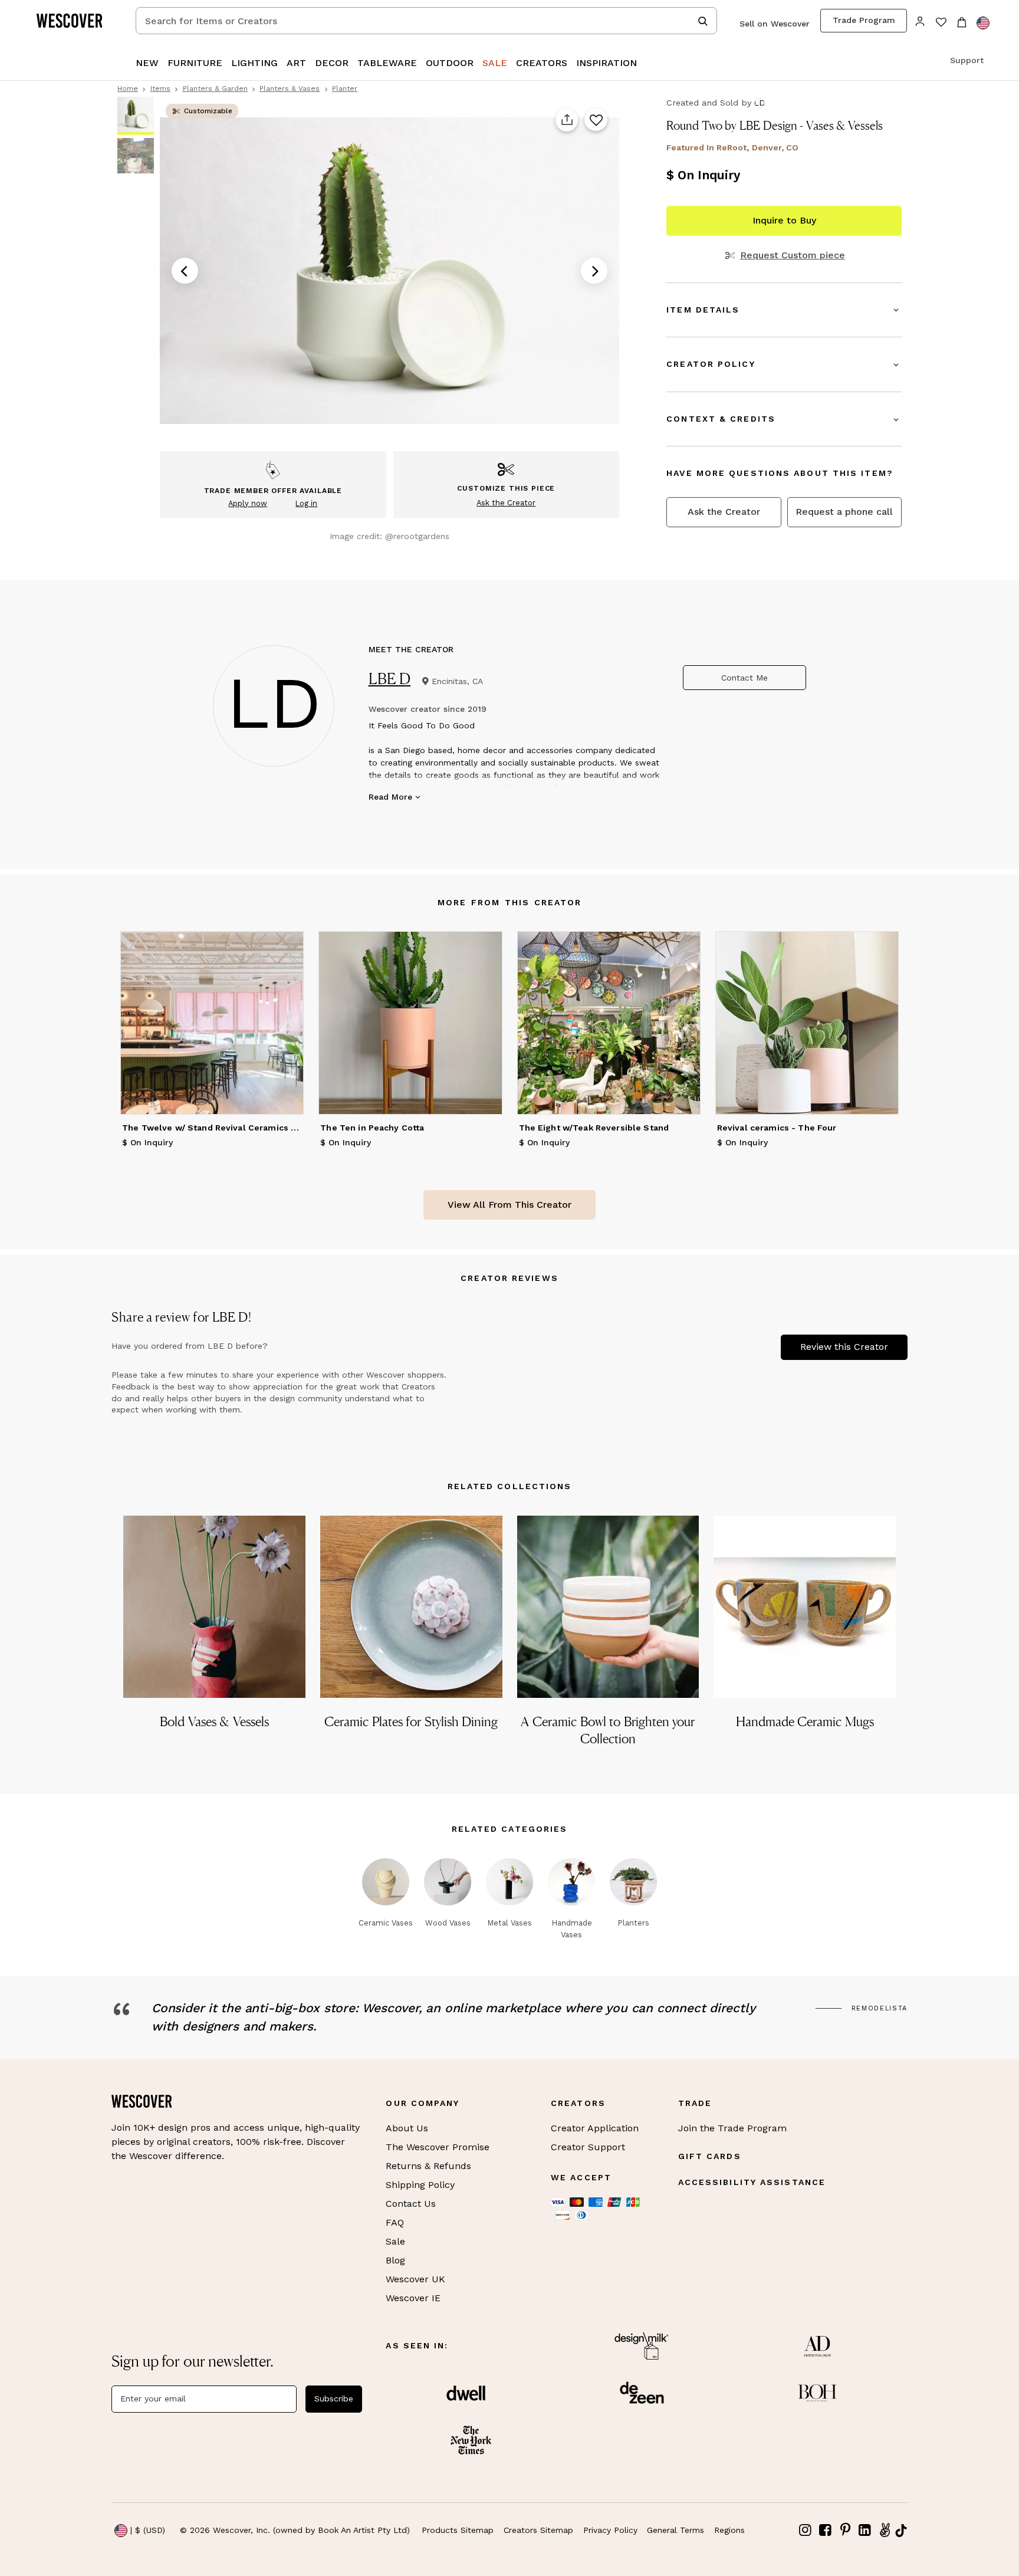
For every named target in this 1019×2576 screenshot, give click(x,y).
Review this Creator (844, 1347)
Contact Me (744, 678)
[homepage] (74, 21)
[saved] (941, 23)
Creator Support (588, 2147)
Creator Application (595, 2128)
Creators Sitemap (538, 2530)
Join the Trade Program (732, 2128)
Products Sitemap (458, 2530)
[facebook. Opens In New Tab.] (826, 2530)
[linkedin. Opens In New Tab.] (865, 2530)
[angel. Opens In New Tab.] (885, 2530)
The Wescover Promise (438, 2147)
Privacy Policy (610, 2530)
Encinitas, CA (457, 681)
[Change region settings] (983, 23)
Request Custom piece (792, 255)
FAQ (395, 2222)
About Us (407, 2128)
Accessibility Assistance (752, 2182)
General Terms (676, 2530)
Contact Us (411, 2204)
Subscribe (334, 2398)
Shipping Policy (420, 2185)
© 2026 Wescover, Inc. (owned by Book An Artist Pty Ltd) (295, 2530)
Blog (395, 2260)
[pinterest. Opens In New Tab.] (845, 2530)
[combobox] (426, 21)
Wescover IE (413, 2298)
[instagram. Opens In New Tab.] (806, 2530)
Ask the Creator (724, 512)
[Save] (596, 120)
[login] (920, 20)
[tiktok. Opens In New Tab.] (901, 2531)
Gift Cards (710, 2156)
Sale (395, 2241)
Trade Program (864, 20)
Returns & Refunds (428, 2166)
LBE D (390, 678)
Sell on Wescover (775, 24)
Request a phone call (844, 512)
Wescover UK (415, 2279)
